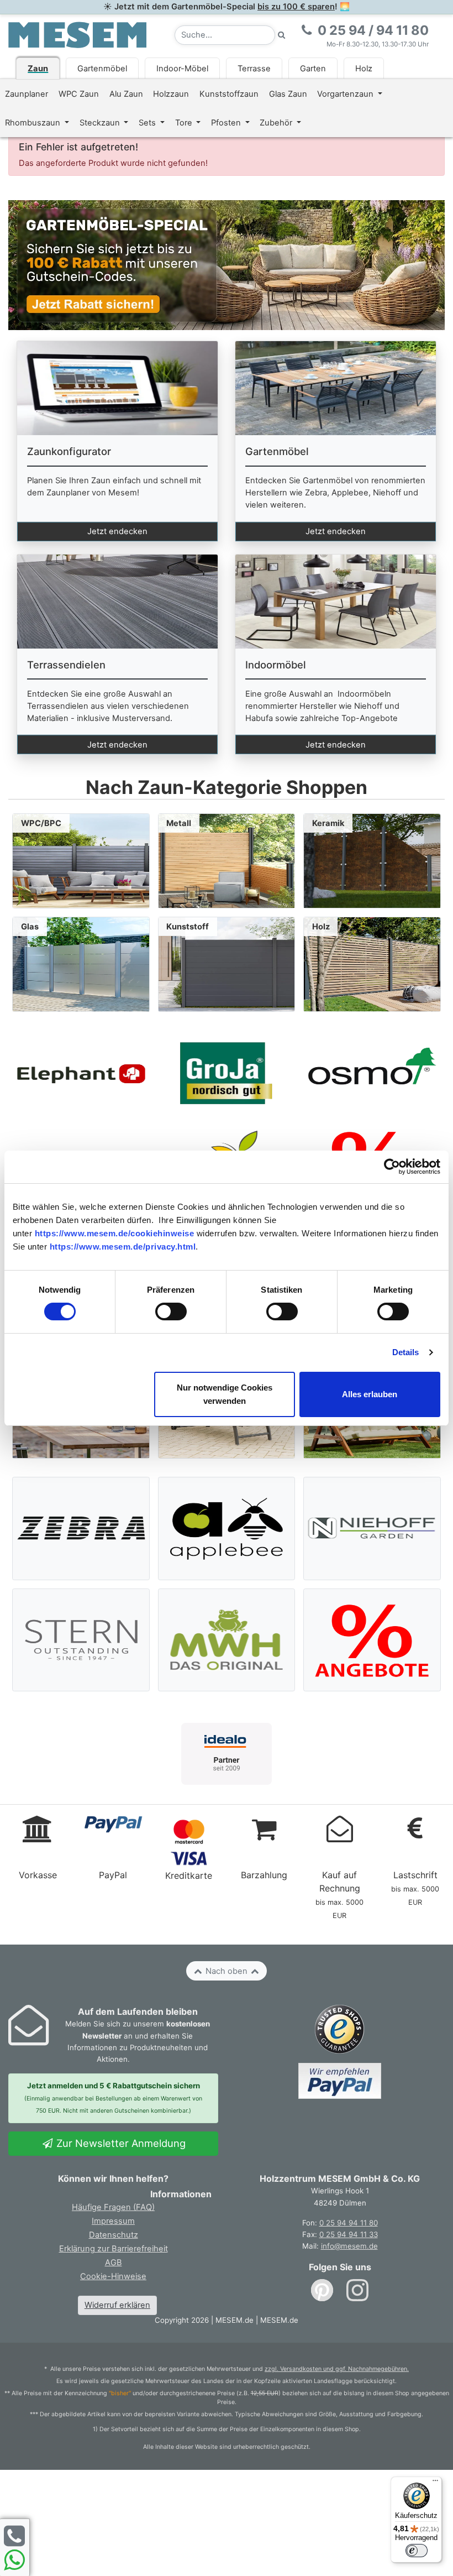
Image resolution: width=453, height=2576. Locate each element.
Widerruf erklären (117, 2305)
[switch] (171, 1311)
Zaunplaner (27, 94)
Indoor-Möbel (182, 69)
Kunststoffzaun (229, 94)
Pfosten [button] (227, 123)
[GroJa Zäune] (226, 1073)
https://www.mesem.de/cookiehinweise (115, 1233)
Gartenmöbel (102, 69)
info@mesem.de (349, 2246)
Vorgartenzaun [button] (346, 94)
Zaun (38, 69)
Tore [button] (185, 123)
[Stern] (81, 1640)
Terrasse (254, 69)
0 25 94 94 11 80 (349, 2223)
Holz (364, 69)
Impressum (113, 2221)
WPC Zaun (79, 94)
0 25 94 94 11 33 (349, 2234)
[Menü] (435, 2483)
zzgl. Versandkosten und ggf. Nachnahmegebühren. (337, 2369)
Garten (313, 69)
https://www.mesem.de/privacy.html (123, 1247)
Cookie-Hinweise (113, 2276)
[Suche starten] (282, 35)
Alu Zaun (126, 94)
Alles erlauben (370, 1394)
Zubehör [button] (277, 123)
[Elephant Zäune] (81, 1073)
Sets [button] (148, 123)
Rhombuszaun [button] (34, 123)
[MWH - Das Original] (227, 1640)
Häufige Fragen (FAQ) (113, 2207)
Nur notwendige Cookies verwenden (225, 1394)
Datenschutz (114, 2235)
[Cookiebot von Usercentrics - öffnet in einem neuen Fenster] (392, 1167)
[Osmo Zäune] (372, 1073)
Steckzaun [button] (101, 123)
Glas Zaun (288, 94)
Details (406, 1352)
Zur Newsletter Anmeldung (120, 2143)
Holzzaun (171, 94)
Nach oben (227, 1971)
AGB (114, 2263)
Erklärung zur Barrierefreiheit (114, 2249)
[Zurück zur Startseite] (77, 34)
